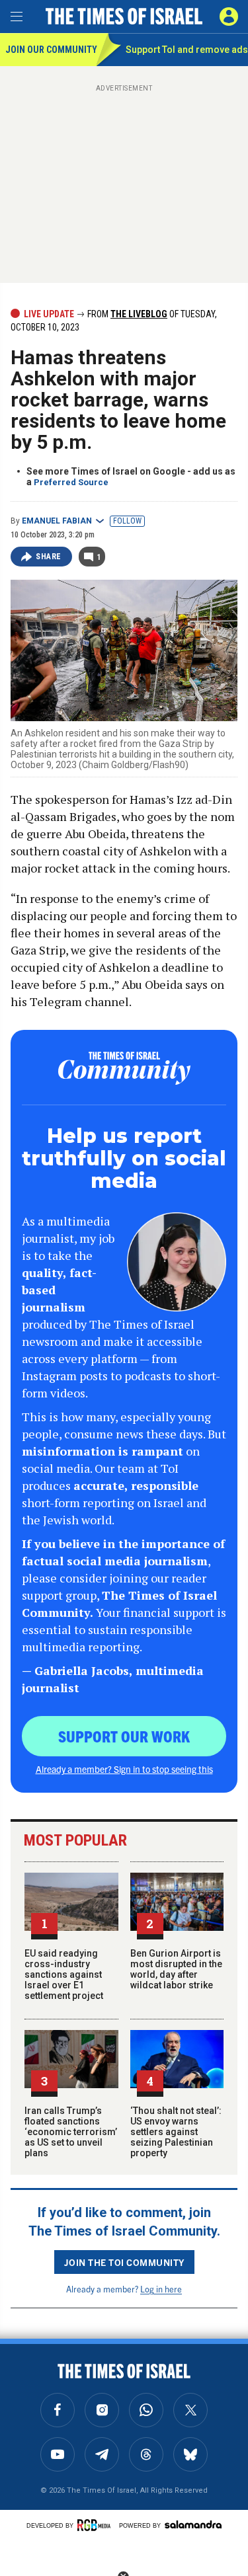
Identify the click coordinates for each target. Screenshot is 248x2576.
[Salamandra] (193, 2524)
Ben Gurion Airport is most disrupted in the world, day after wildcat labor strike (176, 1969)
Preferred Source (71, 482)
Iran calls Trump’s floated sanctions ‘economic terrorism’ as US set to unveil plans (71, 2132)
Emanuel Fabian (57, 521)
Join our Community (51, 50)
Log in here (161, 2289)
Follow (127, 521)
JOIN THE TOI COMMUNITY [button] (124, 2262)
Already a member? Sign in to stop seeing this (124, 1769)
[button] (229, 17)
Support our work (124, 1736)
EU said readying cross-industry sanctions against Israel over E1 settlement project (64, 1974)
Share (49, 557)
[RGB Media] (96, 2525)
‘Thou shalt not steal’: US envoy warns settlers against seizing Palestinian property (176, 2132)
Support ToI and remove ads (187, 50)
